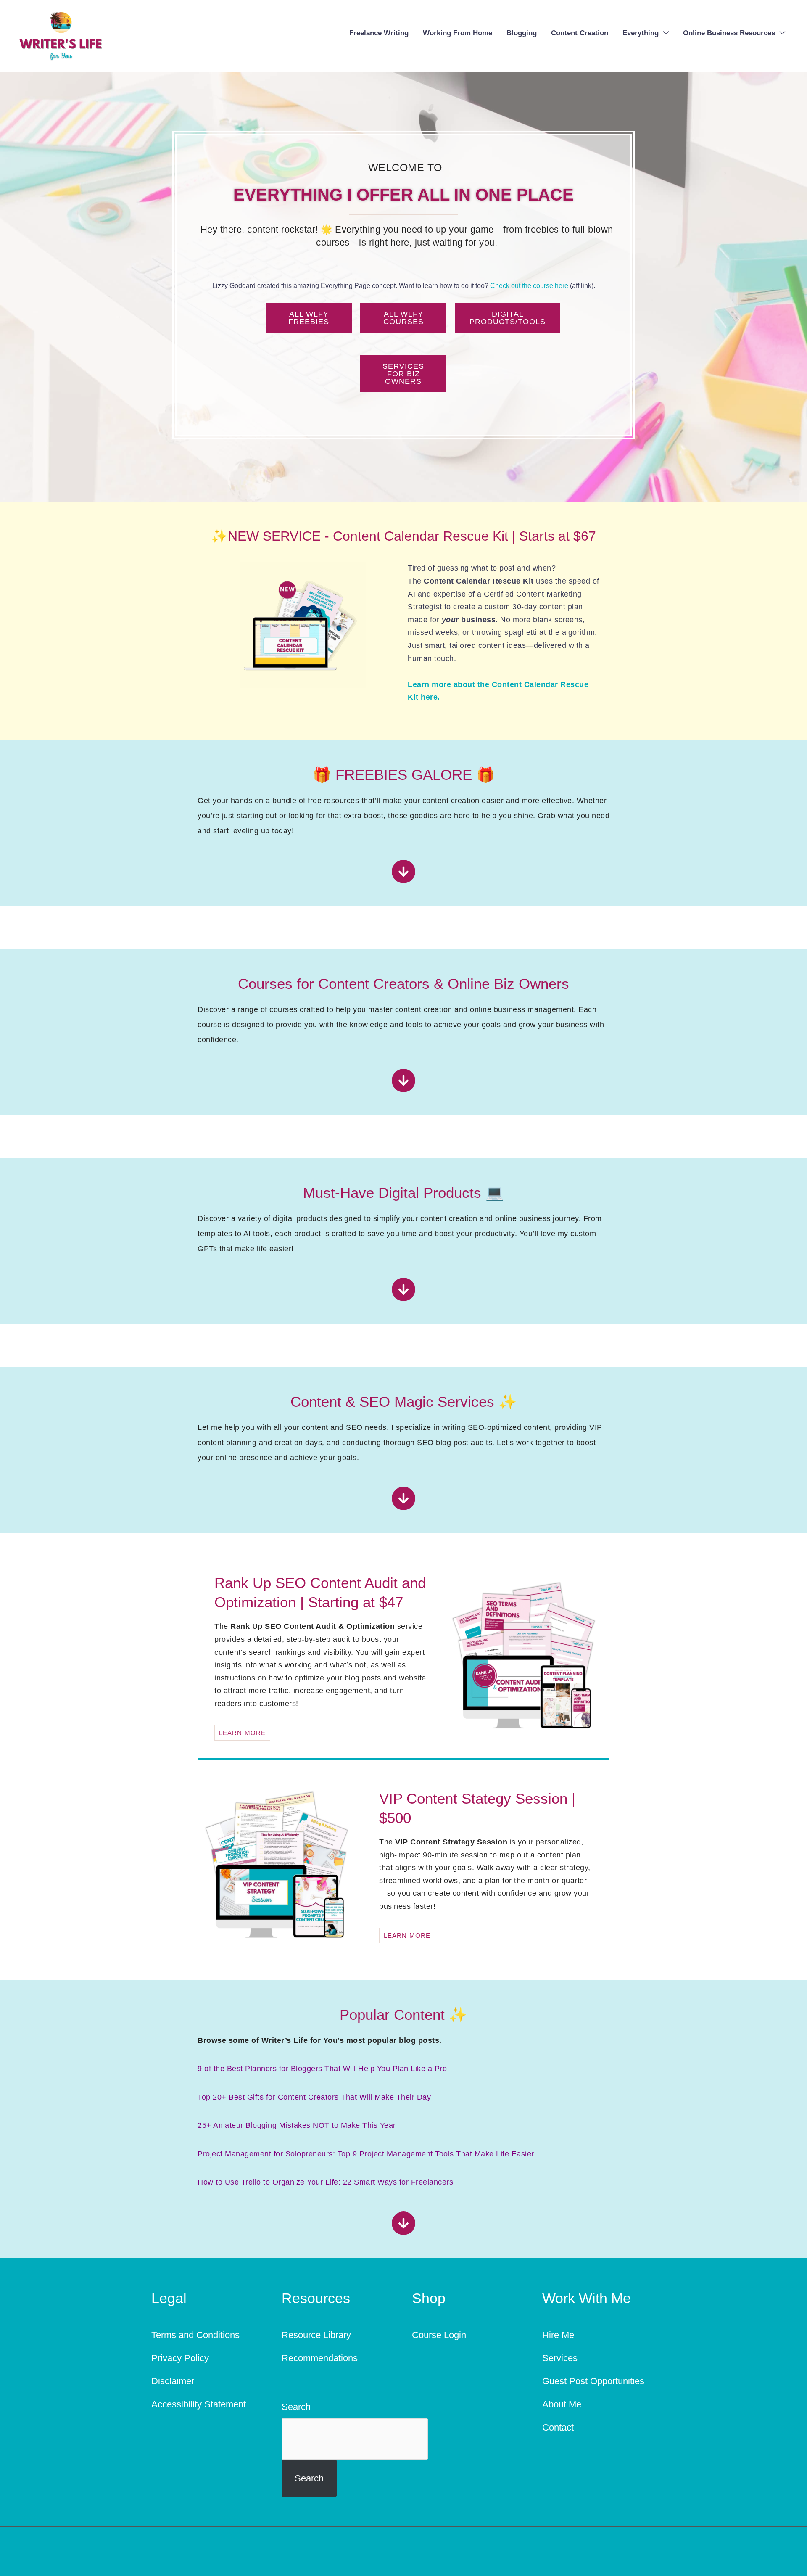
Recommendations (320, 2358)
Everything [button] (641, 33)
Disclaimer (173, 2381)
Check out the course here (529, 286)
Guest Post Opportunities (593, 2381)
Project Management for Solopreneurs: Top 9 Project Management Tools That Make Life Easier (366, 2154)
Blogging (522, 33)
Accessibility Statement (199, 2404)
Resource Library (316, 2335)
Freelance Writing (379, 33)
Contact (558, 2427)
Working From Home (458, 33)
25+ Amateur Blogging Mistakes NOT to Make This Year (297, 2125)
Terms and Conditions (195, 2335)
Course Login (439, 2335)
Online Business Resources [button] (729, 33)
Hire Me (558, 2335)
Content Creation (580, 33)
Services (560, 2358)
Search (296, 2407)
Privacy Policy (180, 2358)
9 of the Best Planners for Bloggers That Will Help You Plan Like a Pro (322, 2069)
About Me (562, 2404)
